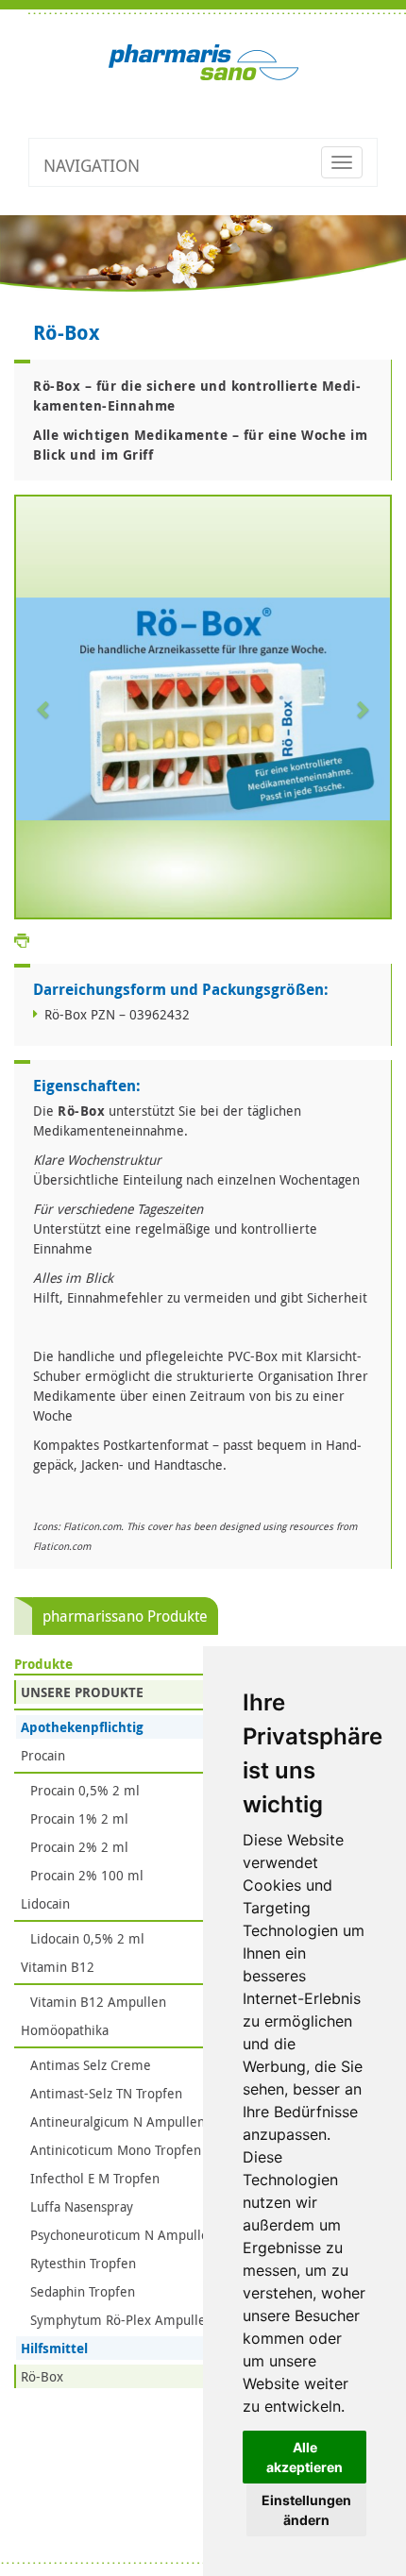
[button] (44, 709)
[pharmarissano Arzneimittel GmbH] (203, 61)
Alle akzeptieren (304, 2457)
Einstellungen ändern (306, 2510)
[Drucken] (22, 939)
